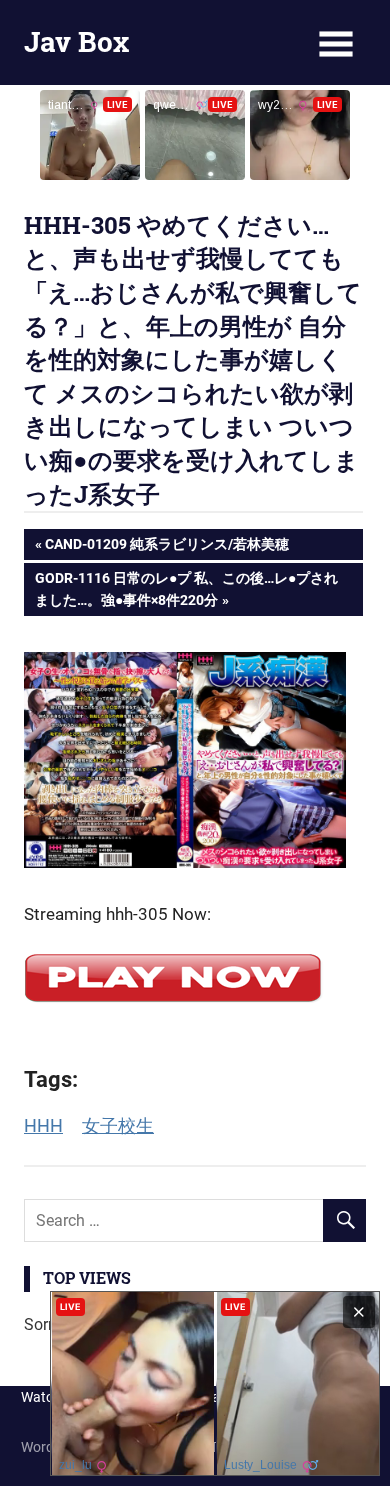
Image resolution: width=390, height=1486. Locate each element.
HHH (43, 1125)
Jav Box (76, 41)
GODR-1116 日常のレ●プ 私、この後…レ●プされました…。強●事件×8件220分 (186, 588)
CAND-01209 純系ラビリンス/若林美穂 (166, 547)
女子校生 (118, 1125)
